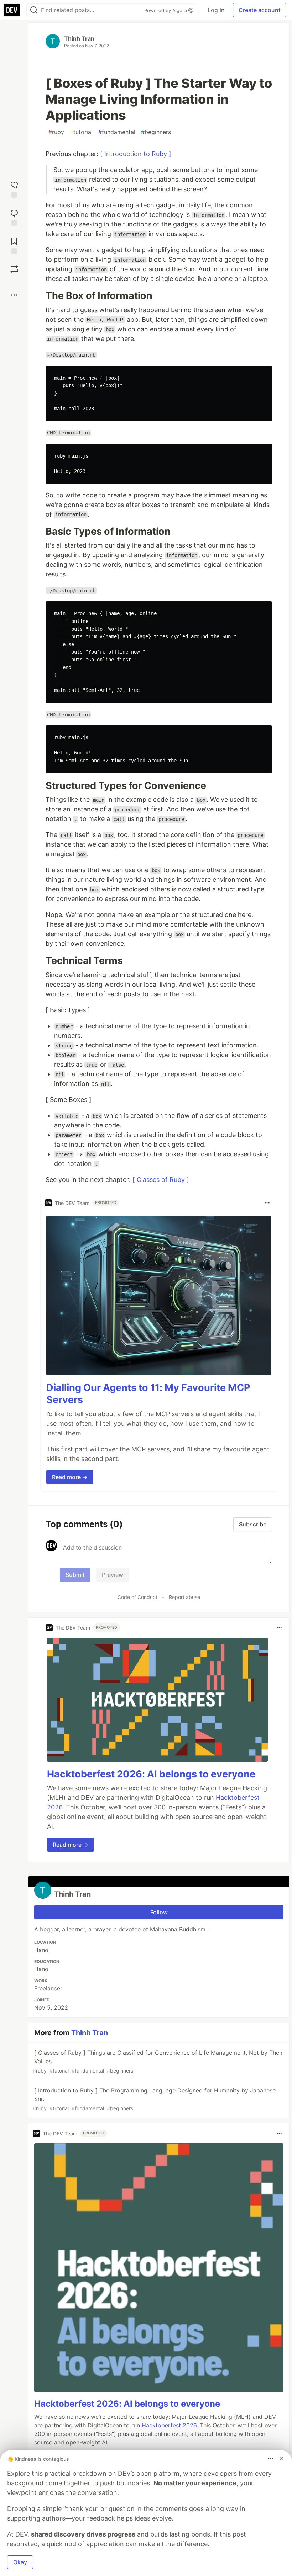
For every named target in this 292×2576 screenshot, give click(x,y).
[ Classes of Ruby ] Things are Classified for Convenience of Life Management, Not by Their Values (158, 2061)
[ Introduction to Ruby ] (136, 154)
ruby (56, 132)
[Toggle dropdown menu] (267, 1203)
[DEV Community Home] (12, 10)
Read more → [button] (70, 1477)
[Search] (34, 10)
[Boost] (14, 269)
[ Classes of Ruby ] (161, 1180)
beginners (156, 132)
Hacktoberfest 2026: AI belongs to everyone (151, 1774)
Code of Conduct (137, 1597)
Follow (159, 1912)
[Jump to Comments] (14, 217)
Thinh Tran (79, 38)
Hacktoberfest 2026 (169, 2425)
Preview (113, 1575)
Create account (260, 10)
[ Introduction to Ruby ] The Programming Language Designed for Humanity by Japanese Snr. (154, 2099)
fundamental (117, 132)
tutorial (81, 132)
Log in (216, 10)
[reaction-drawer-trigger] (14, 189)
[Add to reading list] (14, 245)
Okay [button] (20, 2562)
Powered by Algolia (166, 10)
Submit (75, 1575)
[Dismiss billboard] (281, 2459)
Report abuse (184, 1597)
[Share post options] (14, 295)
